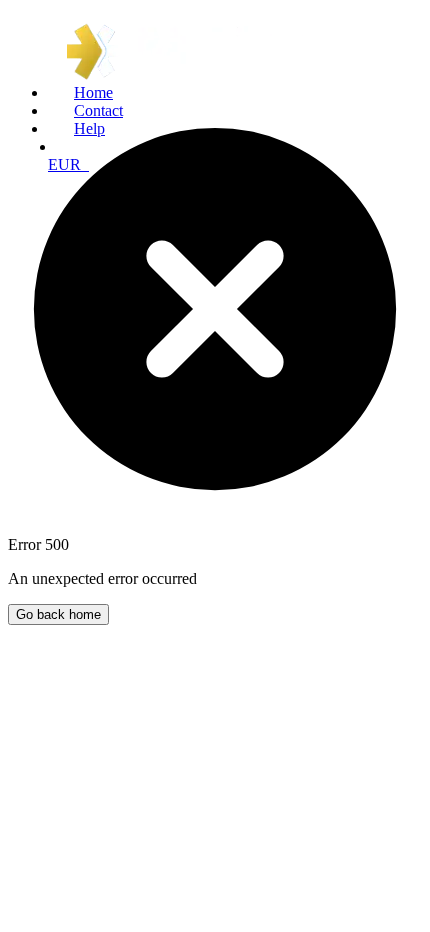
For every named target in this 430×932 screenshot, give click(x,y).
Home (93, 92)
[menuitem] (235, 93)
